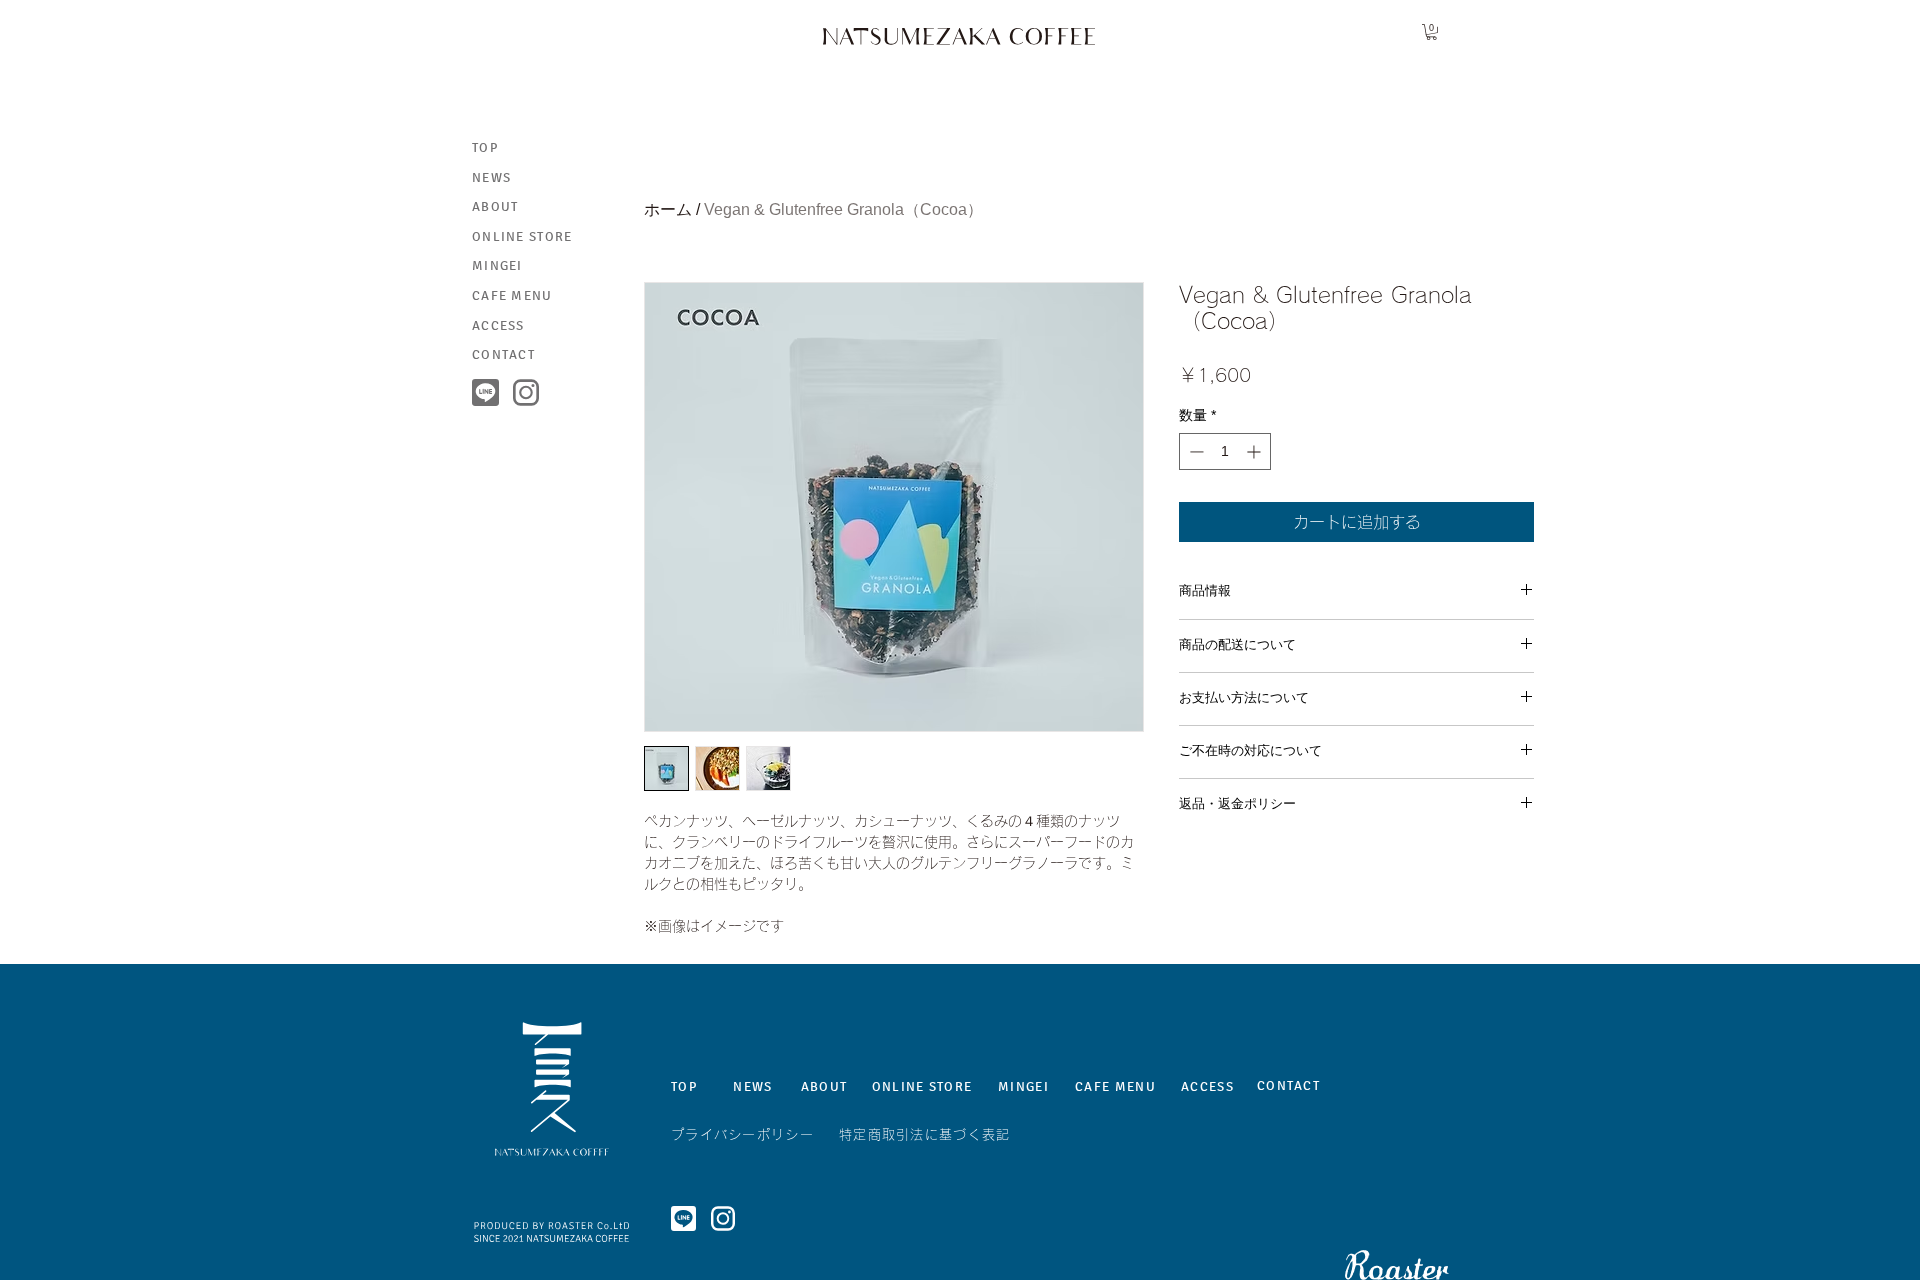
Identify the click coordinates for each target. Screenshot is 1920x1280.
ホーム (668, 209)
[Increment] (1255, 451)
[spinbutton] (1225, 451)
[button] (1431, 32)
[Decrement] (1194, 451)
